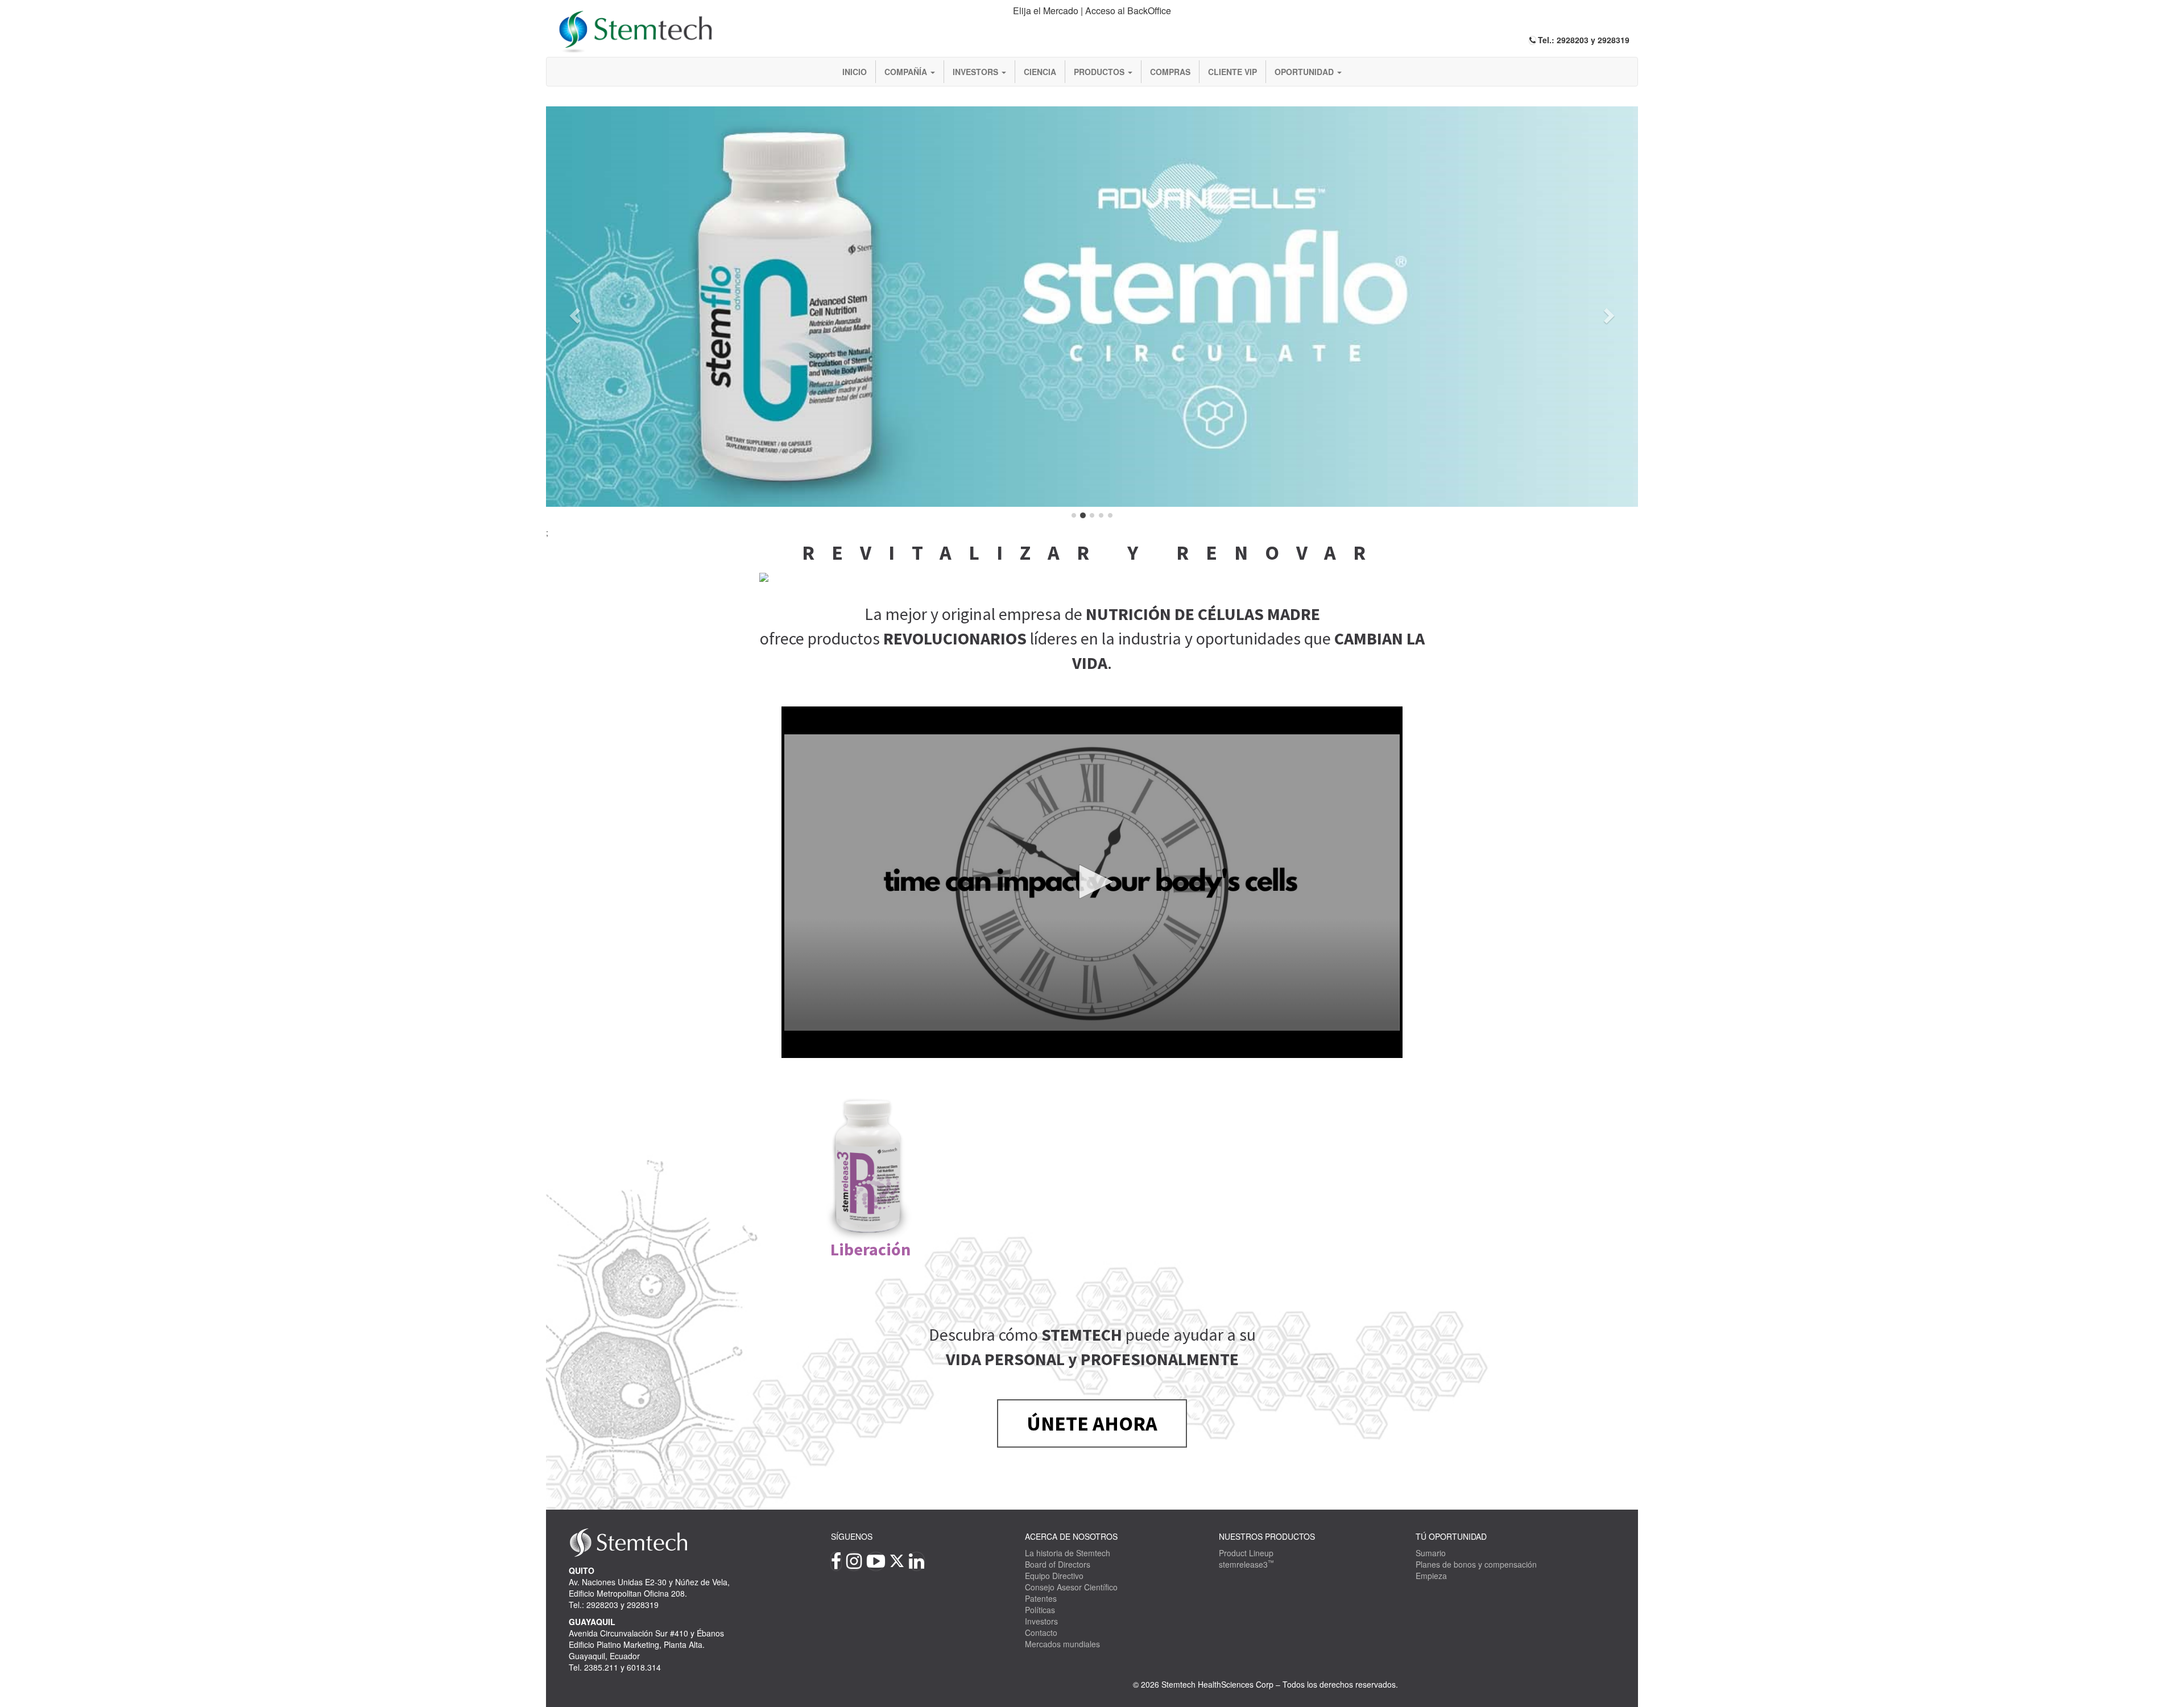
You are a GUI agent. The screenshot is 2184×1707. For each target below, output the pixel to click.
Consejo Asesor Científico (1071, 1587)
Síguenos (852, 1536)
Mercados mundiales (1062, 1644)
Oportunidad (1305, 72)
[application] (1092, 882)
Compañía (907, 72)
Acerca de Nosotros (1071, 1536)
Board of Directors (1058, 1564)
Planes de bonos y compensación (1476, 1564)
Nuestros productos (1267, 1536)
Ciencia (1040, 72)
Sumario (1431, 1553)
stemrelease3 (1246, 1564)
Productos (1100, 72)
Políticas (1040, 1610)
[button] (573, 312)
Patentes (1041, 1598)
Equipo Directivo (1054, 1576)
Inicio (855, 72)
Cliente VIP (1232, 72)
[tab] (1092, 11)
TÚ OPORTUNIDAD (1451, 1536)
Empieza (1431, 1576)
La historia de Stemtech (1068, 1553)
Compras (1170, 72)
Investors (977, 72)
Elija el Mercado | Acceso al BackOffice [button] (1092, 11)
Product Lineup (1246, 1553)
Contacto (1041, 1632)
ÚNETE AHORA (1092, 1423)
